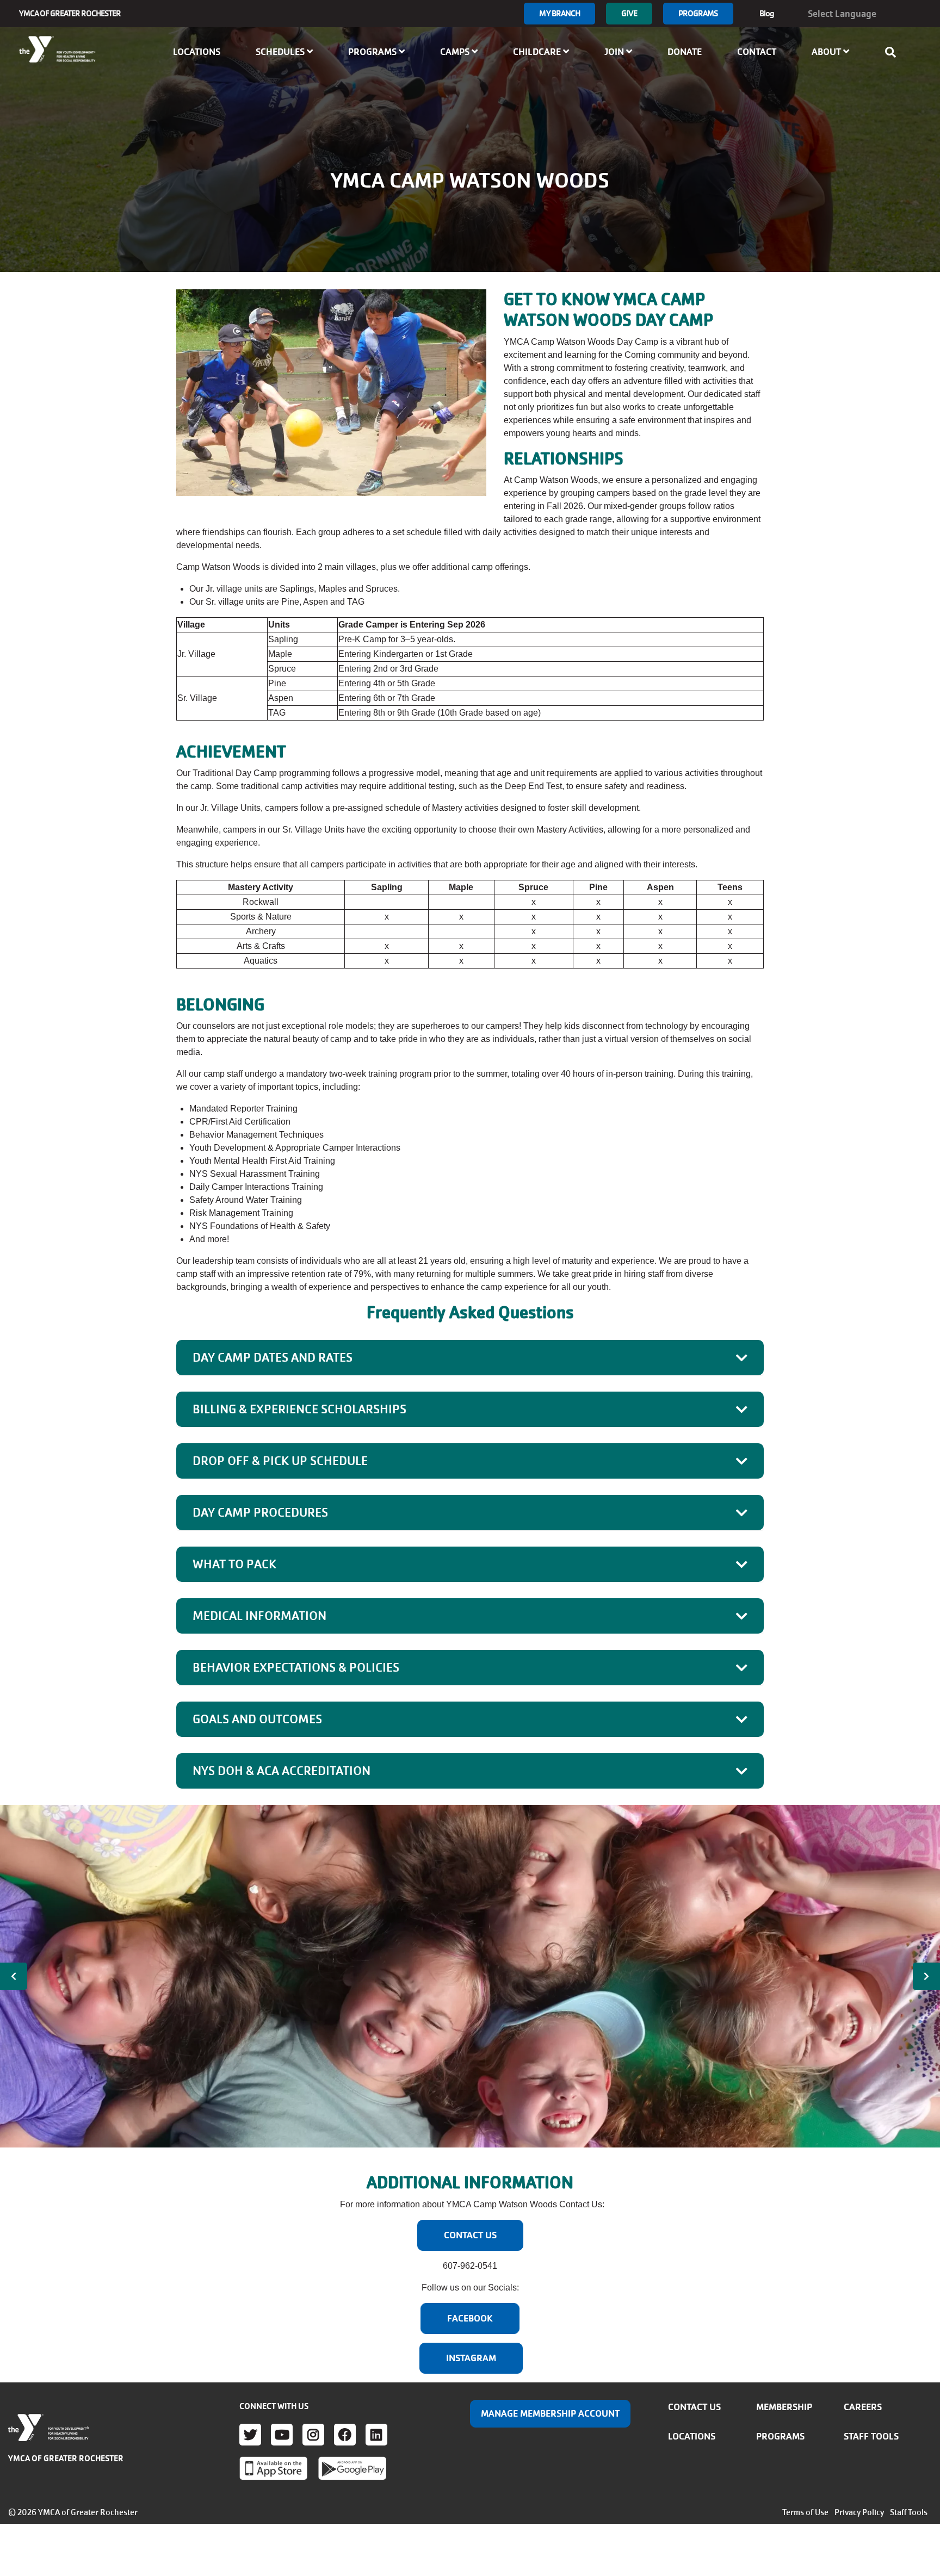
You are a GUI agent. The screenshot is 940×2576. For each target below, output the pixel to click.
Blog (767, 13)
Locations (197, 52)
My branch (559, 13)
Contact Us (694, 2407)
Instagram (313, 2435)
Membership (784, 2407)
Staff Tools (871, 2436)
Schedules (281, 52)
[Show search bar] (894, 52)
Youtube (282, 2435)
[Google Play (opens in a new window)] (352, 2468)
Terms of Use (805, 2512)
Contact (757, 52)
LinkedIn (376, 2435)
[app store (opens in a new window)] (273, 2468)
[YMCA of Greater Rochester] (58, 49)
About (827, 52)
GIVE (629, 13)
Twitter (250, 2435)
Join (615, 52)
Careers (863, 2407)
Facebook (345, 2435)
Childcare (538, 52)
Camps (456, 52)
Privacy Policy (859, 2512)
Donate (685, 52)
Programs (698, 13)
